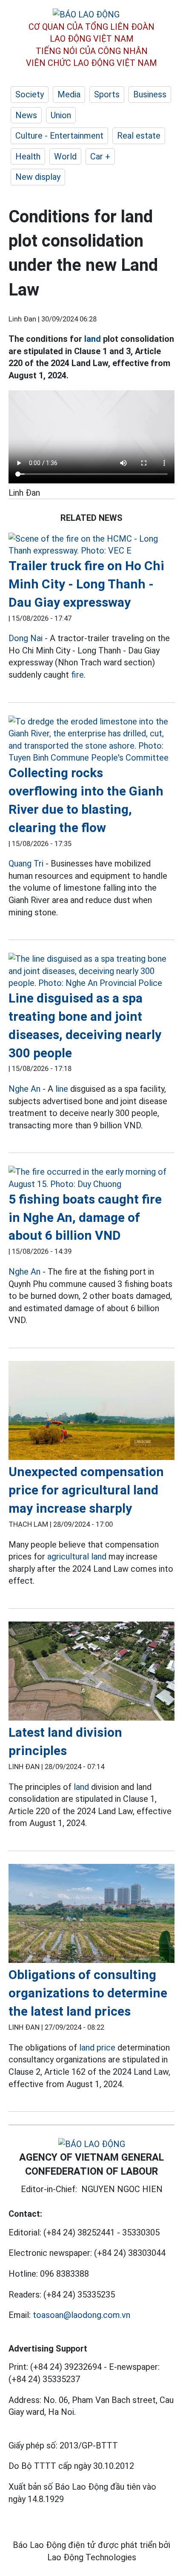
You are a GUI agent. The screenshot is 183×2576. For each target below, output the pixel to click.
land (93, 339)
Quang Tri (26, 863)
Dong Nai (26, 638)
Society (30, 94)
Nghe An (24, 1089)
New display (38, 177)
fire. (78, 675)
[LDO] (91, 545)
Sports (107, 94)
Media (69, 94)
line (62, 1089)
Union (61, 115)
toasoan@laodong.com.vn (81, 2315)
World (65, 156)
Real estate (139, 136)
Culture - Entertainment (59, 136)
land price (97, 2048)
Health (28, 156)
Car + (100, 156)
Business (150, 94)
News (26, 115)
